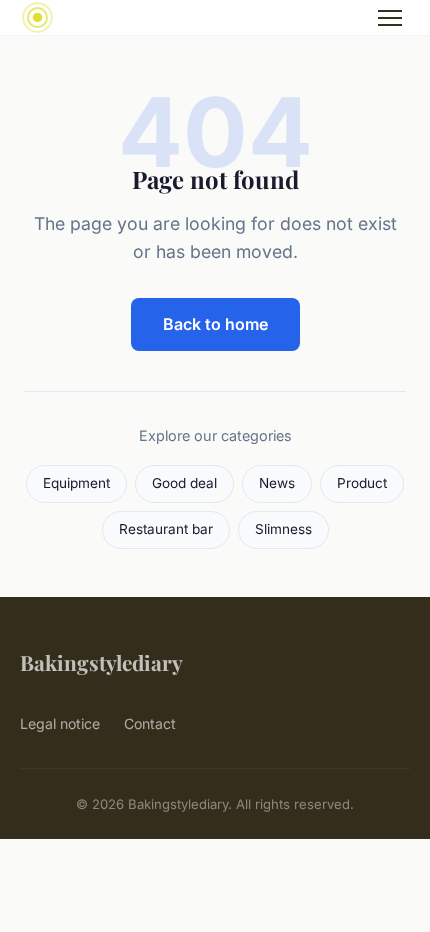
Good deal (184, 483)
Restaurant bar (166, 529)
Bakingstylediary (101, 662)
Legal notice (60, 723)
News (277, 483)
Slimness (283, 529)
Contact (150, 723)
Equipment (76, 483)
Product (362, 483)
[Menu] (390, 18)
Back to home (215, 324)
